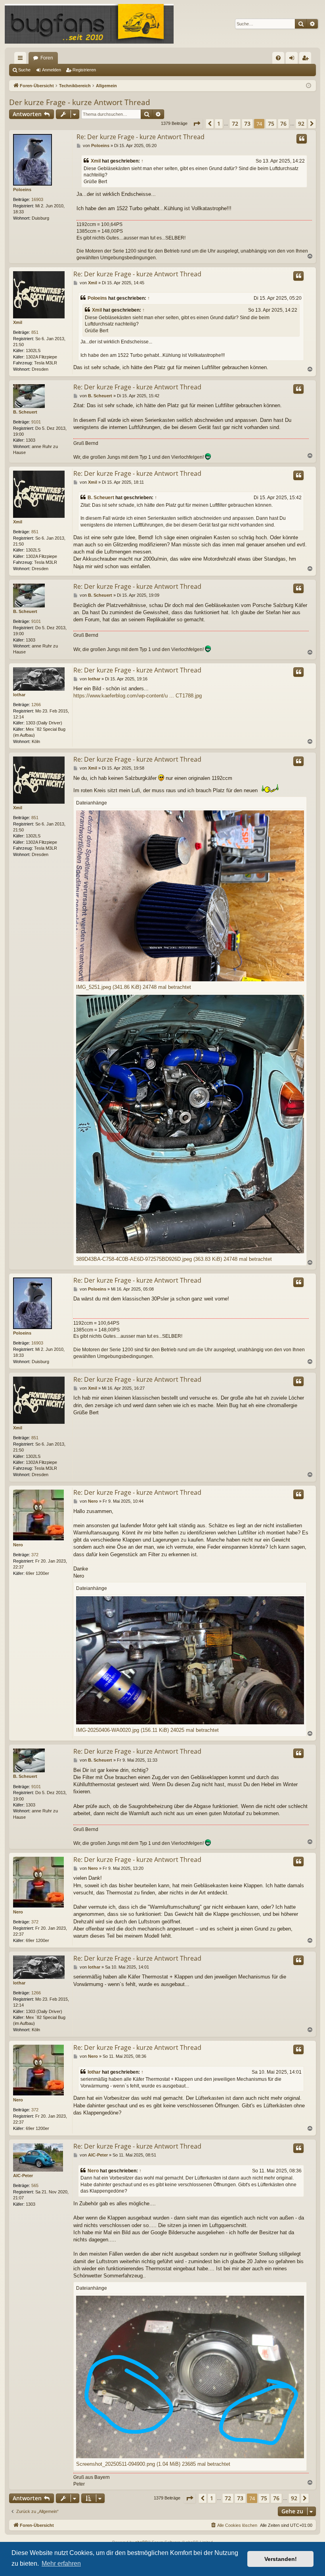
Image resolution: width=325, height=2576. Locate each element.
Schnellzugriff (22, 59)
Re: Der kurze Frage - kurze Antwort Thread (141, 137)
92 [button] (301, 124)
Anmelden (52, 70)
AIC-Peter (23, 2176)
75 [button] (271, 124)
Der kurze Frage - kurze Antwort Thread (80, 102)
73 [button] (247, 124)
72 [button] (235, 124)
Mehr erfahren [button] (61, 2564)
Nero (18, 1545)
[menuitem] (278, 58)
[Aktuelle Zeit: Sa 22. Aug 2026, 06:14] (309, 86)
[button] (197, 124)
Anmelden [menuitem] (293, 59)
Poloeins (22, 190)
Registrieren (84, 70)
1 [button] (219, 124)
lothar (19, 695)
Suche (24, 70)
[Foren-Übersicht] (89, 24)
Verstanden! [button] (281, 2559)
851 (35, 332)
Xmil (96, 161)
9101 (36, 422)
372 (35, 1555)
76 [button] (283, 124)
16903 (37, 199)
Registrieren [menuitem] (307, 59)
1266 (36, 705)
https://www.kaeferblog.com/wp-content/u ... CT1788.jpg (138, 696)
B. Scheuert (25, 412)
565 (35, 2185)
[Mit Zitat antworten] (302, 139)
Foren (47, 58)
